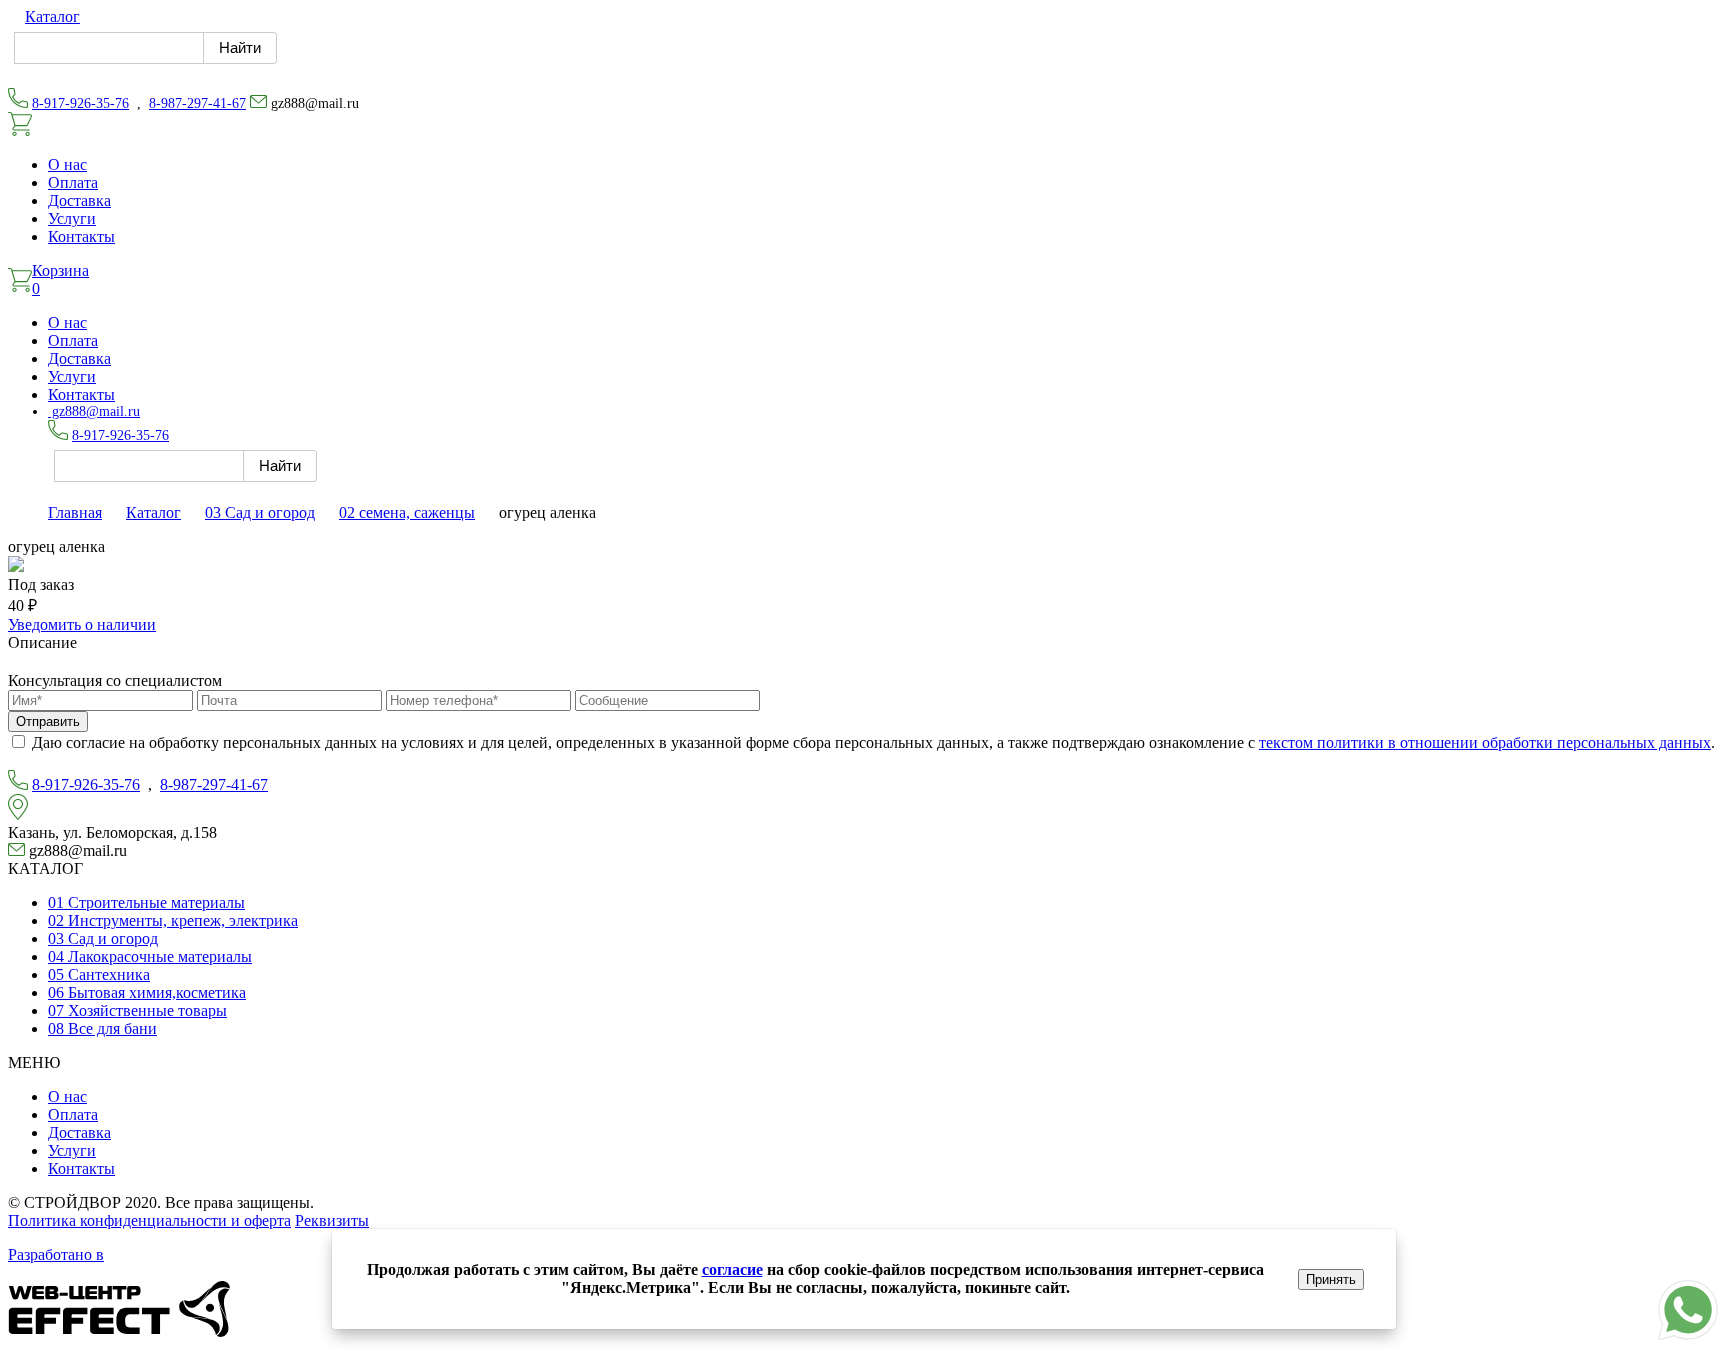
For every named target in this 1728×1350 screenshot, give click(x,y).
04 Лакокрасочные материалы (150, 956)
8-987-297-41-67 (197, 103)
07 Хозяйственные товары (137, 1010)
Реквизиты (332, 1220)
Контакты (81, 236)
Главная (75, 512)
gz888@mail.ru (94, 411)
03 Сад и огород (260, 512)
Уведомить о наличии (82, 624)
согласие (732, 1269)
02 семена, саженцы (407, 512)
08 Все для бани (102, 1028)
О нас (67, 164)
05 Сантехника (99, 974)
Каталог (52, 16)
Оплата (73, 182)
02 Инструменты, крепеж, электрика (173, 920)
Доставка (79, 200)
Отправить (48, 721)
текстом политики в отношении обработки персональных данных (1485, 742)
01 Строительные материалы (146, 902)
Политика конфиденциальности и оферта (149, 1220)
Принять (1331, 1279)
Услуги (72, 218)
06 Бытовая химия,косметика (147, 992)
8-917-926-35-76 (80, 103)
